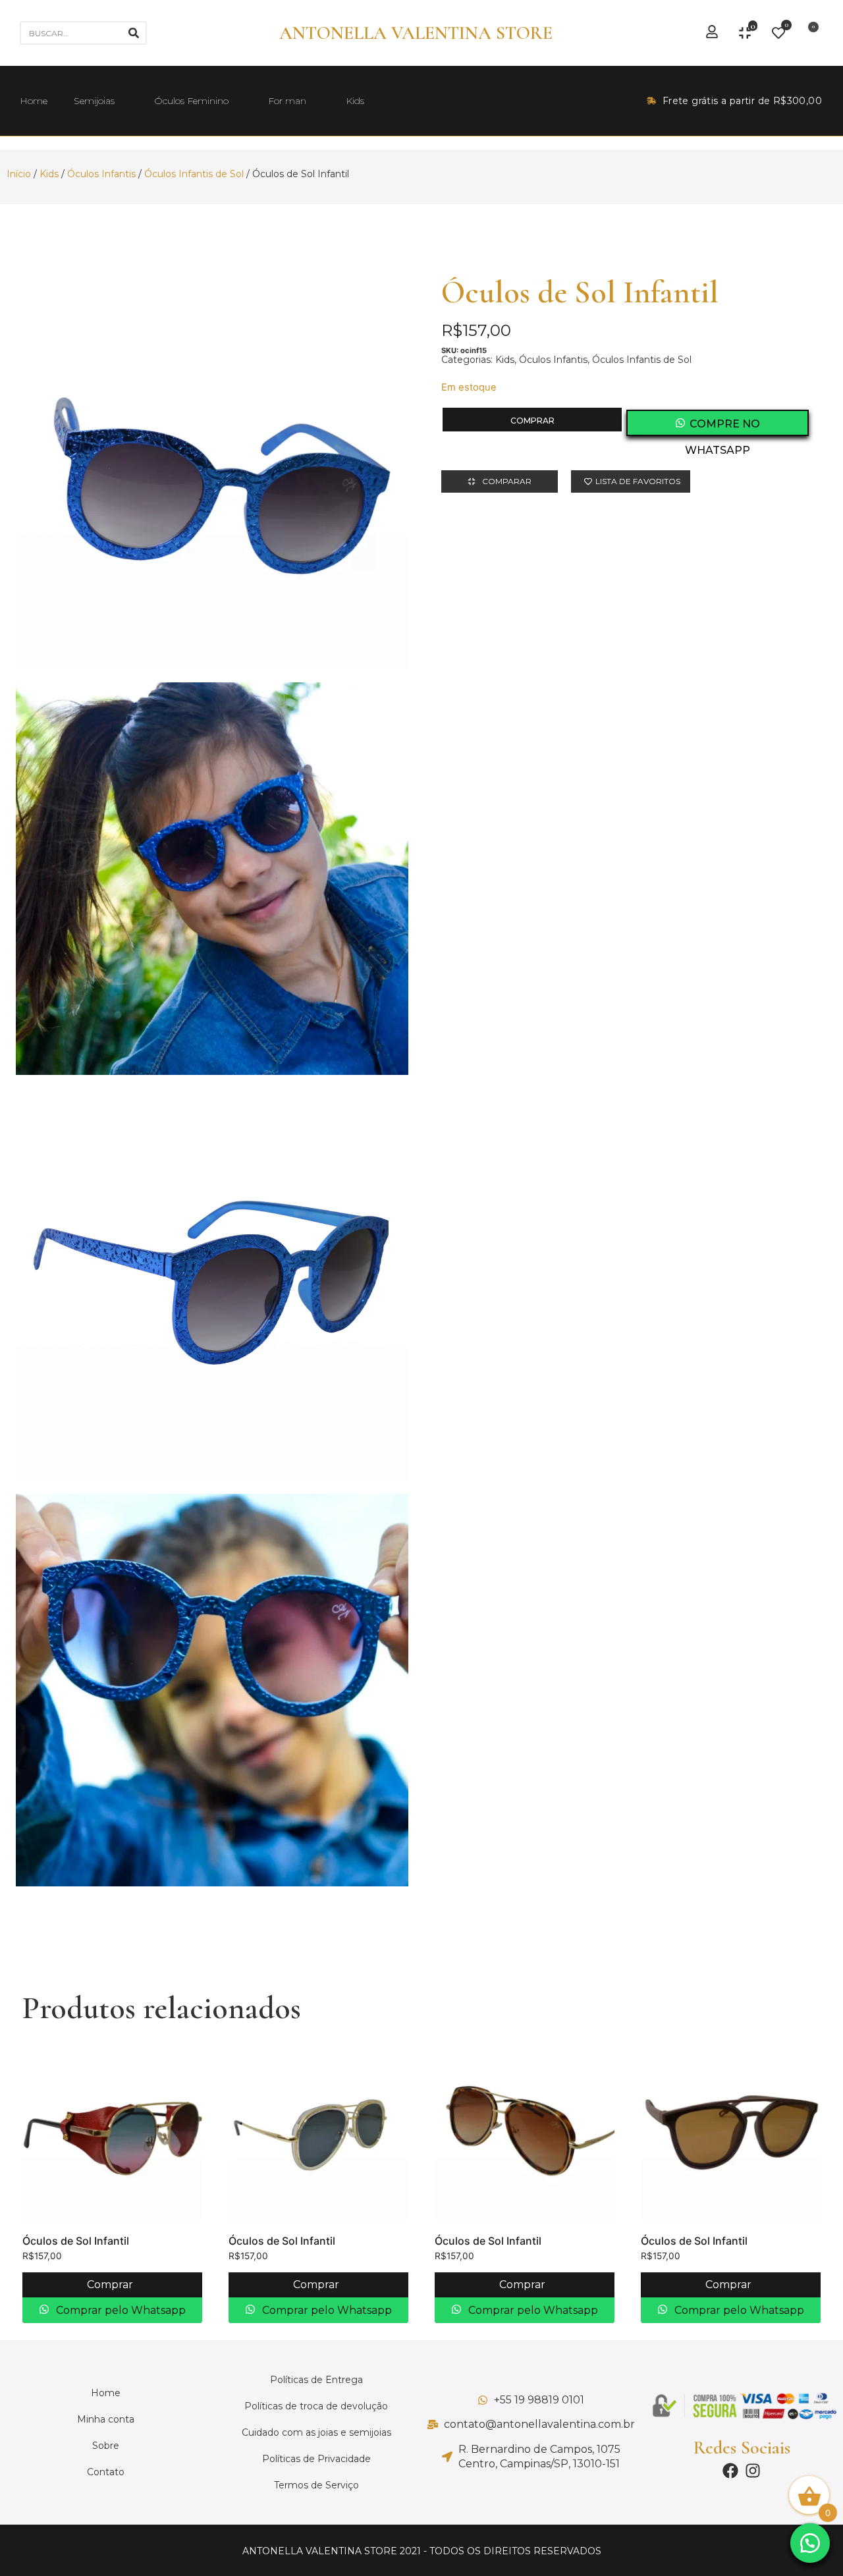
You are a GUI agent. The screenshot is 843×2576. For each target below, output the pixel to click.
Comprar (532, 421)
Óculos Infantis (101, 174)
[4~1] (212, 1690)
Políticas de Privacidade (316, 2459)
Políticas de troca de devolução (316, 2406)
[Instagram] (753, 2471)
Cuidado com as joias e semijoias (316, 2432)
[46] (212, 1284)
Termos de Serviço (316, 2485)
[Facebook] (730, 2471)
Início (19, 174)
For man (287, 101)
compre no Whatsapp (722, 427)
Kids (355, 101)
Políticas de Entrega (316, 2380)
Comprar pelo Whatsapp (120, 2310)
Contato (106, 2472)
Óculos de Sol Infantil (76, 2241)
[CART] (809, 33)
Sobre (106, 2446)
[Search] (134, 33)
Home (34, 101)
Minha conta (106, 2419)
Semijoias (94, 101)
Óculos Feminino (191, 101)
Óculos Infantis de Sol (194, 174)
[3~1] (212, 879)
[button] (810, 2543)
